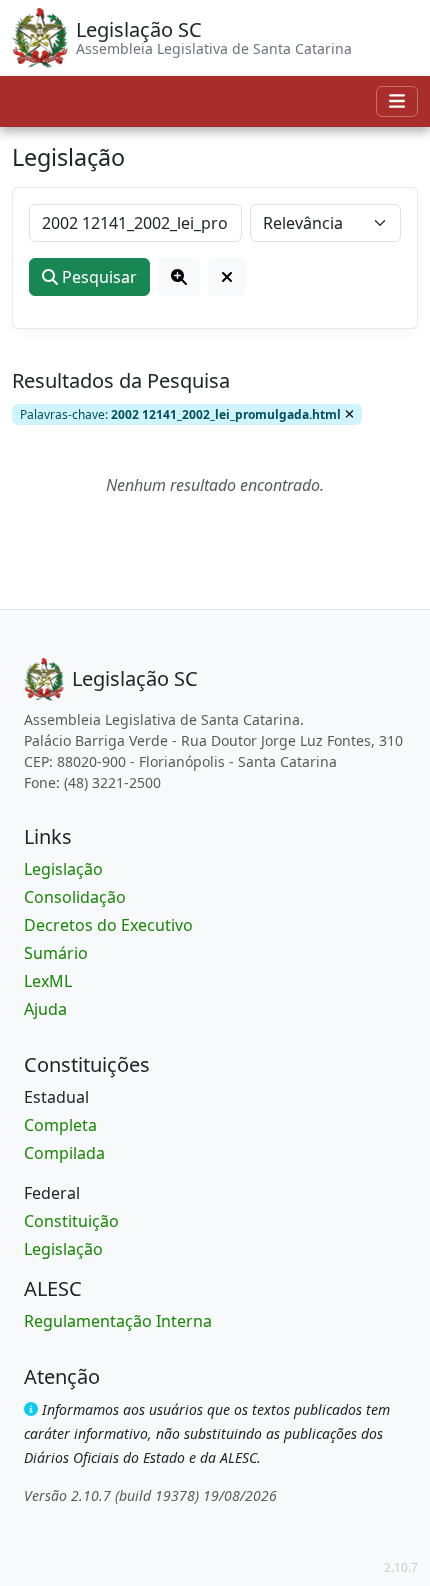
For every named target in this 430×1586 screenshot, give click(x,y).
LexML (48, 981)
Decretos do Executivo (108, 925)
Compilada (64, 1153)
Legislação (63, 869)
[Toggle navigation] (397, 101)
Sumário (56, 953)
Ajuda (45, 1009)
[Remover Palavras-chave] (349, 414)
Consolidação (75, 897)
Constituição (71, 1221)
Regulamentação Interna (118, 1321)
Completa (60, 1125)
